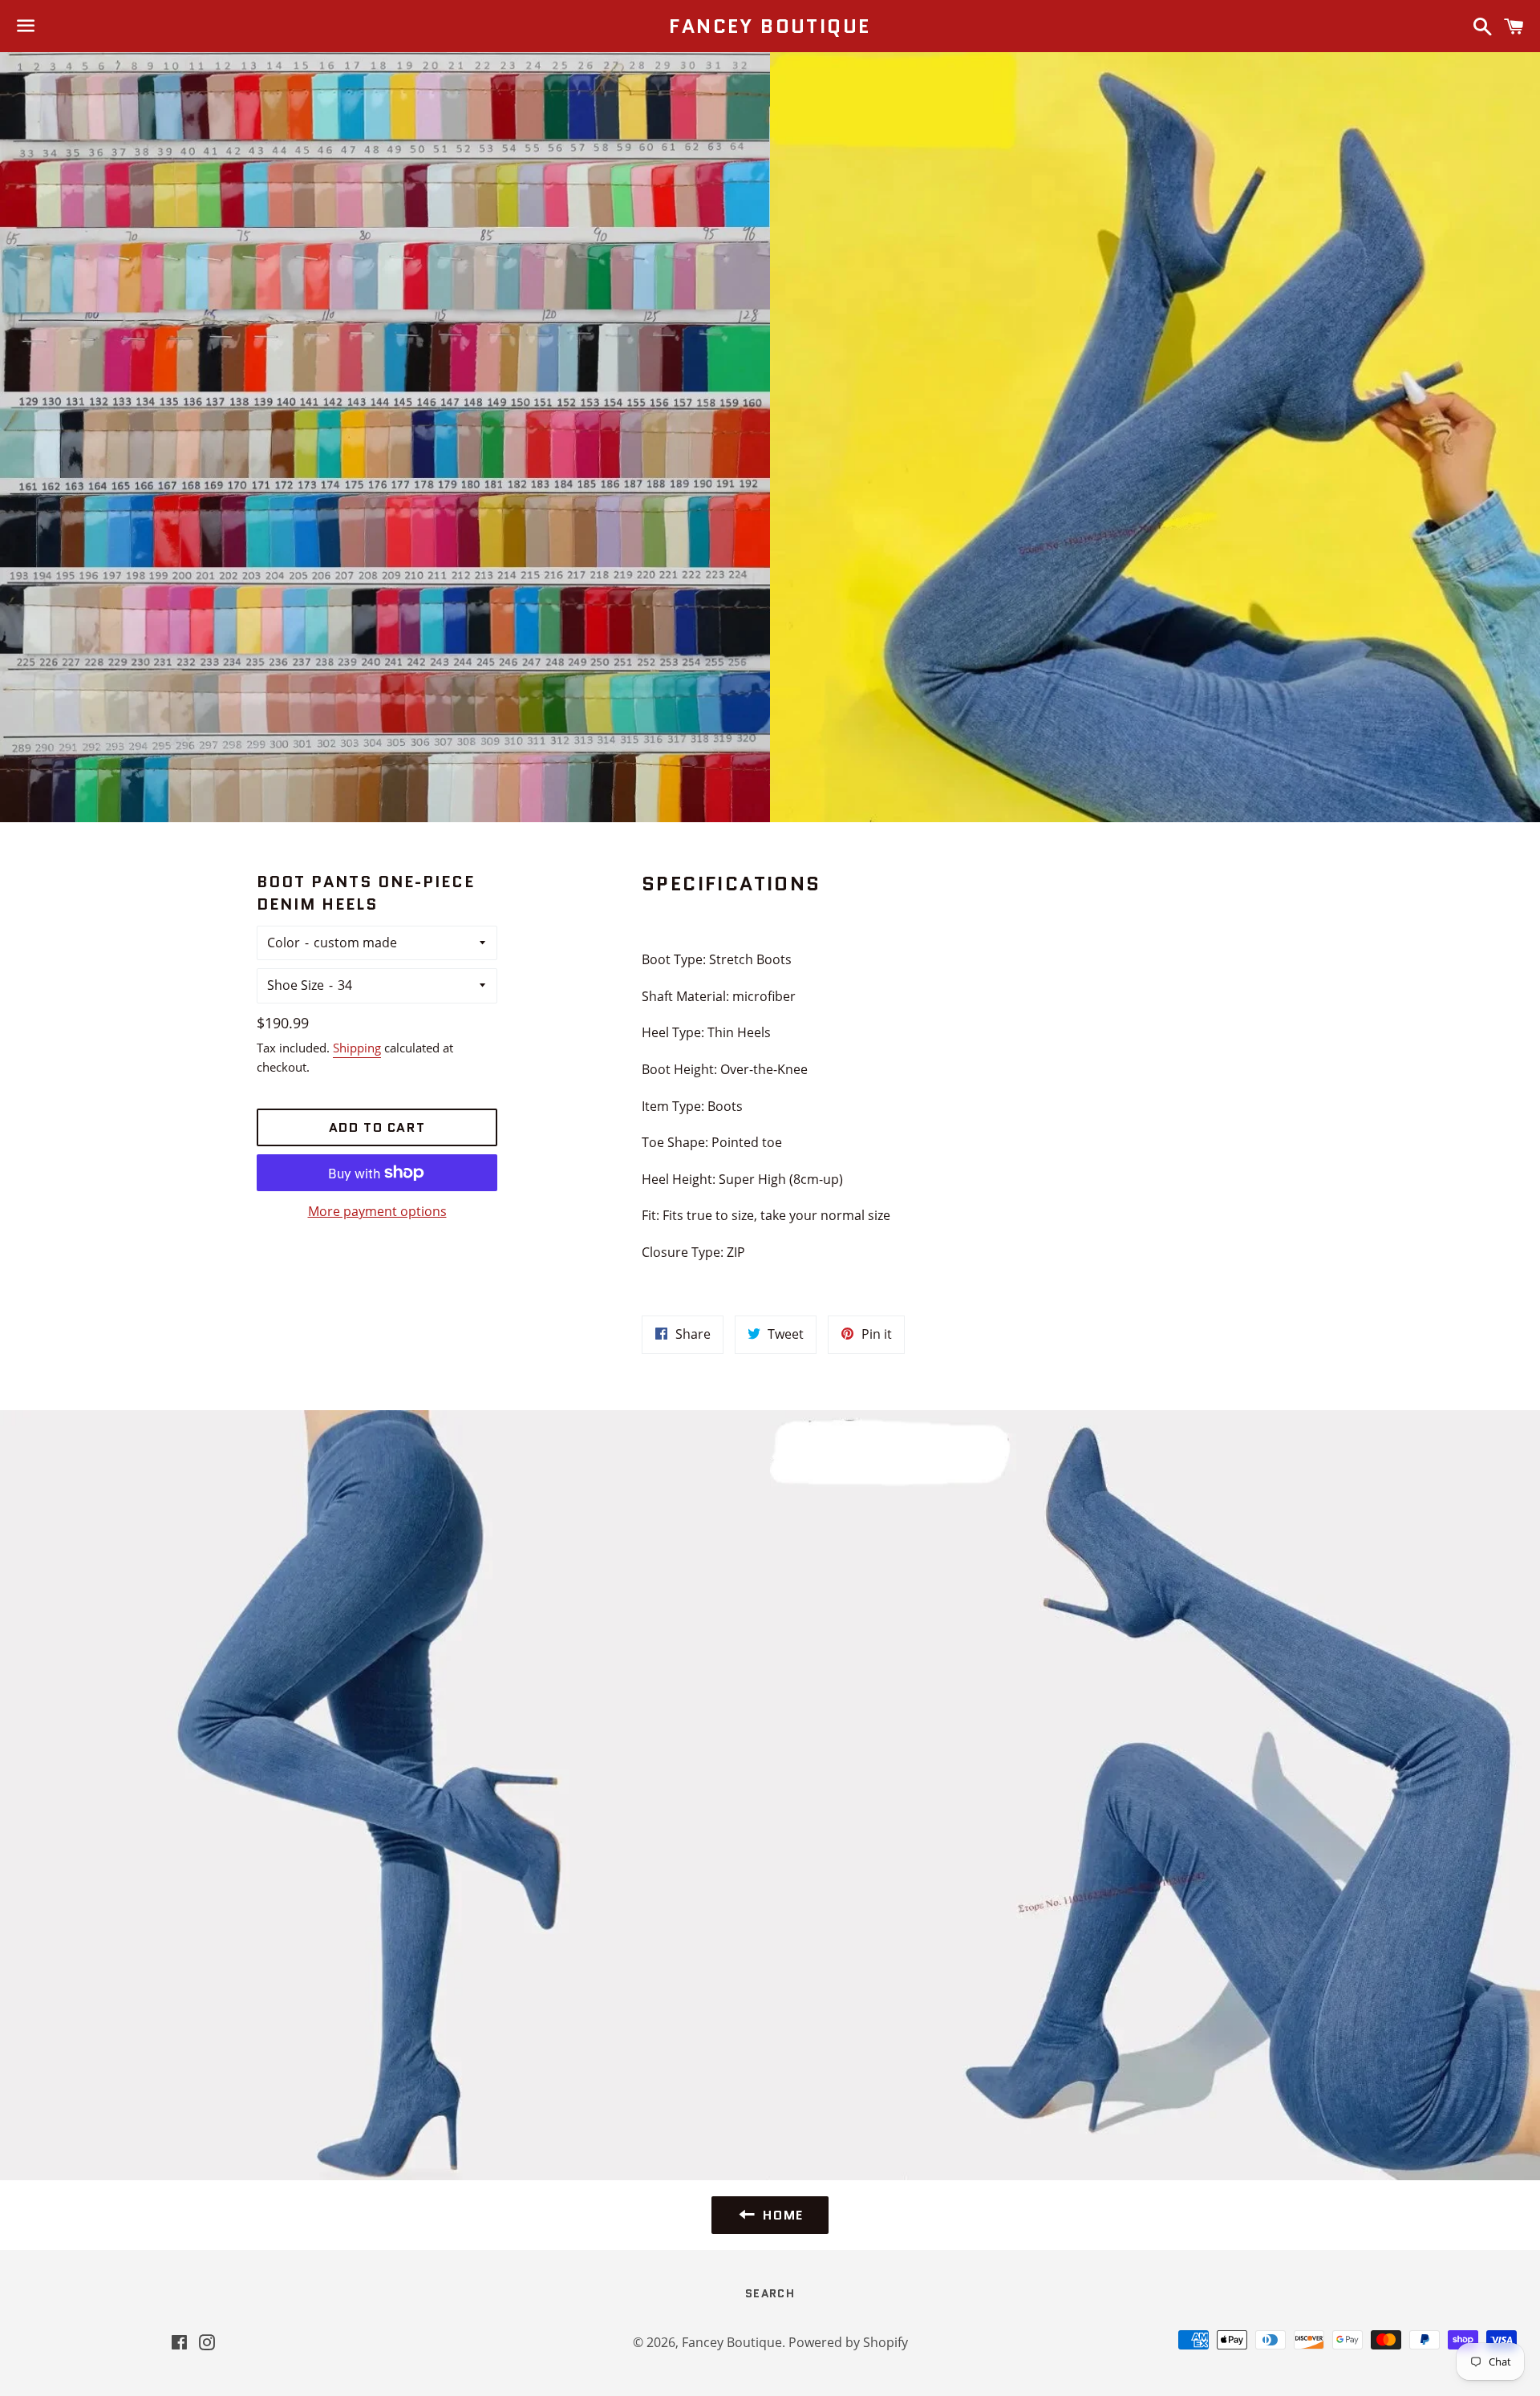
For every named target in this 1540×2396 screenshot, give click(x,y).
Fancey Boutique (770, 26)
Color (284, 943)
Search (770, 2293)
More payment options (377, 1211)
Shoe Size (296, 985)
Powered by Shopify (848, 2342)
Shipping (357, 1048)
